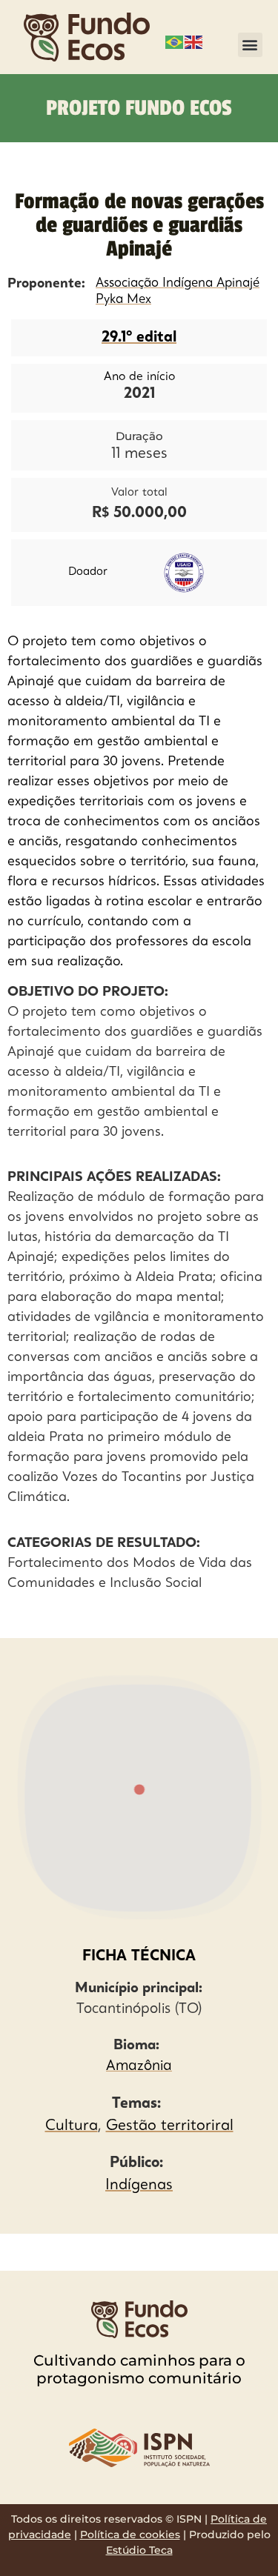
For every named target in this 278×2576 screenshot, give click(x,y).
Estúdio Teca (139, 2550)
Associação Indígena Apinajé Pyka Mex (178, 292)
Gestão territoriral (170, 2126)
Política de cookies (130, 2535)
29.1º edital (139, 338)
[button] (250, 45)
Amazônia (139, 2067)
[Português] (175, 41)
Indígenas (139, 2186)
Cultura (72, 2126)
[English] (194, 41)
